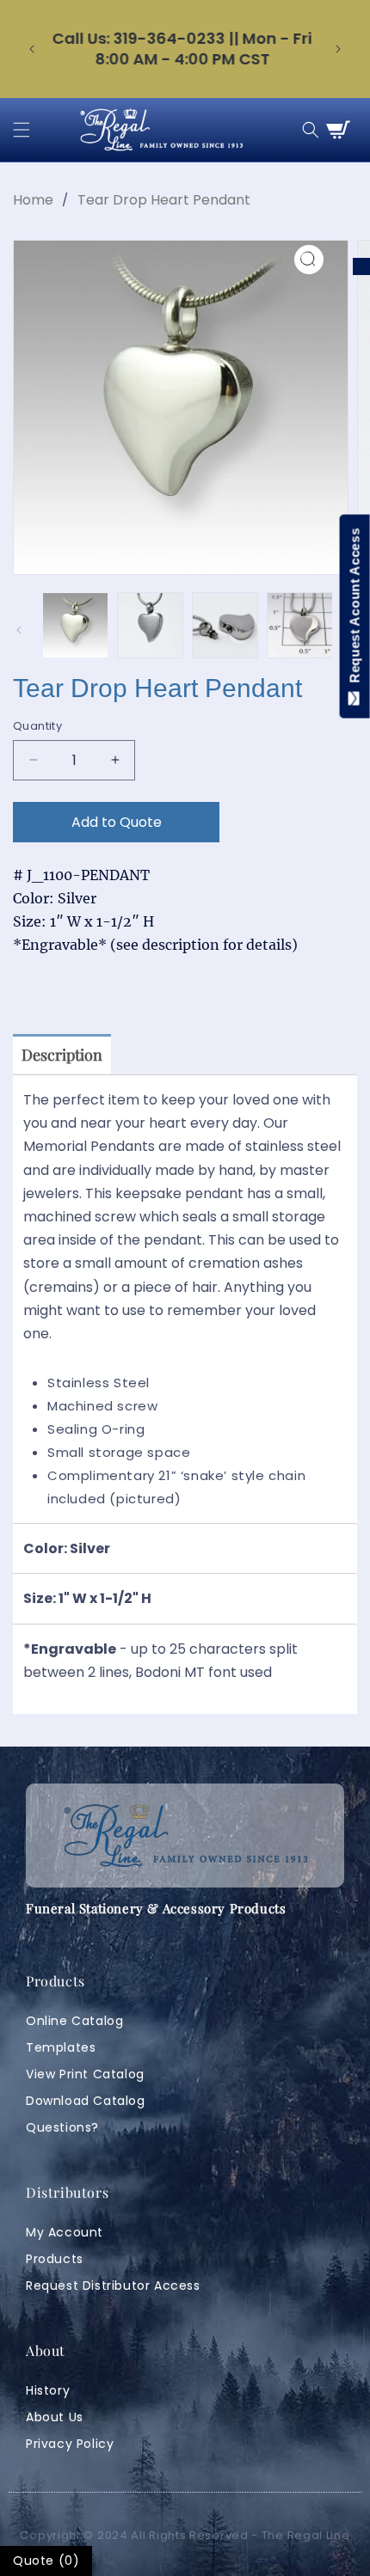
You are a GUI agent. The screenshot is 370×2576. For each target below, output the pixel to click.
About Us (55, 2417)
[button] (22, 130)
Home (33, 200)
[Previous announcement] (32, 49)
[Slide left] (19, 630)
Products (55, 2259)
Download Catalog (86, 2101)
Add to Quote (117, 822)
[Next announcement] (338, 49)
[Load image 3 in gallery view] (225, 625)
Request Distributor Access (113, 2285)
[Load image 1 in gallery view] (75, 625)
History (48, 2390)
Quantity (37, 726)
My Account (65, 2232)
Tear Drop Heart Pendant (164, 200)
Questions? (62, 2127)
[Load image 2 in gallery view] (150, 625)
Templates (61, 2047)
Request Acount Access (355, 609)
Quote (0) (46, 2561)
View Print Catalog (85, 2074)
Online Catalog (74, 2021)
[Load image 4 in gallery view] (300, 625)
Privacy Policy (70, 2444)
